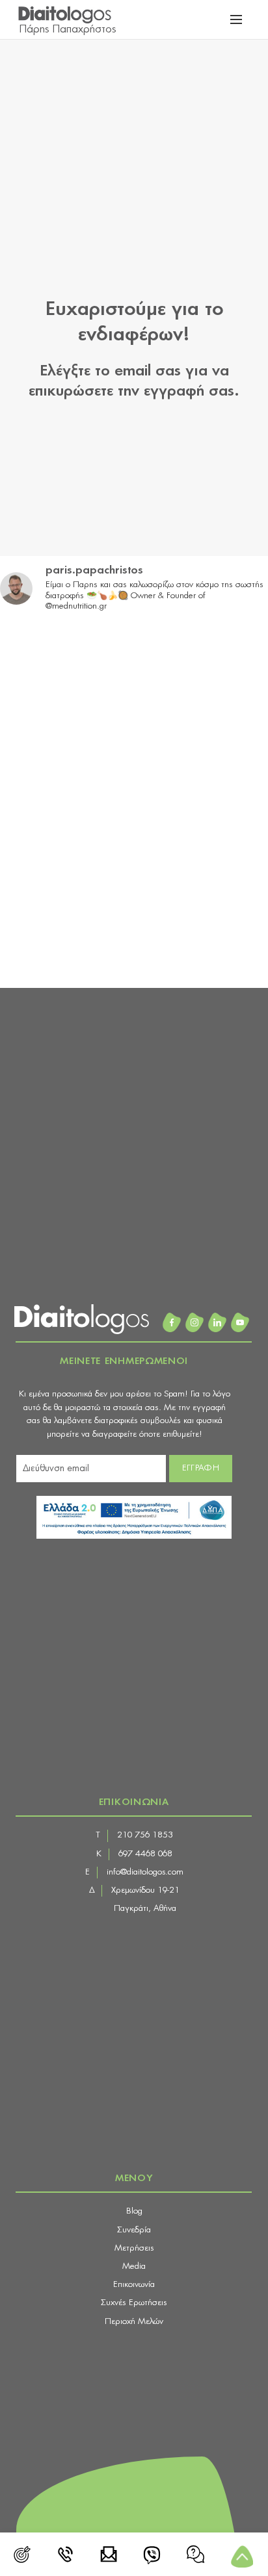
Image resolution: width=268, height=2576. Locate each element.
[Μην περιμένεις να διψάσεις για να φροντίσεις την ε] (33, 735)
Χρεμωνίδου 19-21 (145, 1890)
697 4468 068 (145, 1854)
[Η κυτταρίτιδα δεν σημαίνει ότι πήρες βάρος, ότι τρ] (33, 823)
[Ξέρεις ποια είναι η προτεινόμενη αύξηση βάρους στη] (33, 691)
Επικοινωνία (134, 2285)
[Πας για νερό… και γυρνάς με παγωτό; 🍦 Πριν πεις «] (33, 911)
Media (134, 2267)
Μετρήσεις (134, 2248)
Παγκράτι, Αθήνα (145, 1909)
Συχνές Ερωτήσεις (134, 2303)
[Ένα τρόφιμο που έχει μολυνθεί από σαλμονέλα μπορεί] (33, 955)
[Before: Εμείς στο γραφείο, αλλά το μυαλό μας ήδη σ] (33, 867)
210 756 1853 (145, 1835)
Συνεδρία (134, 2230)
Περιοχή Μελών (134, 2322)
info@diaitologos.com (145, 1872)
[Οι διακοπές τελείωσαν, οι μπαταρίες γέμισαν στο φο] (33, 647)
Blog (134, 2211)
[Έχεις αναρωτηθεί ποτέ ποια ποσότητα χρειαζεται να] (33, 779)
